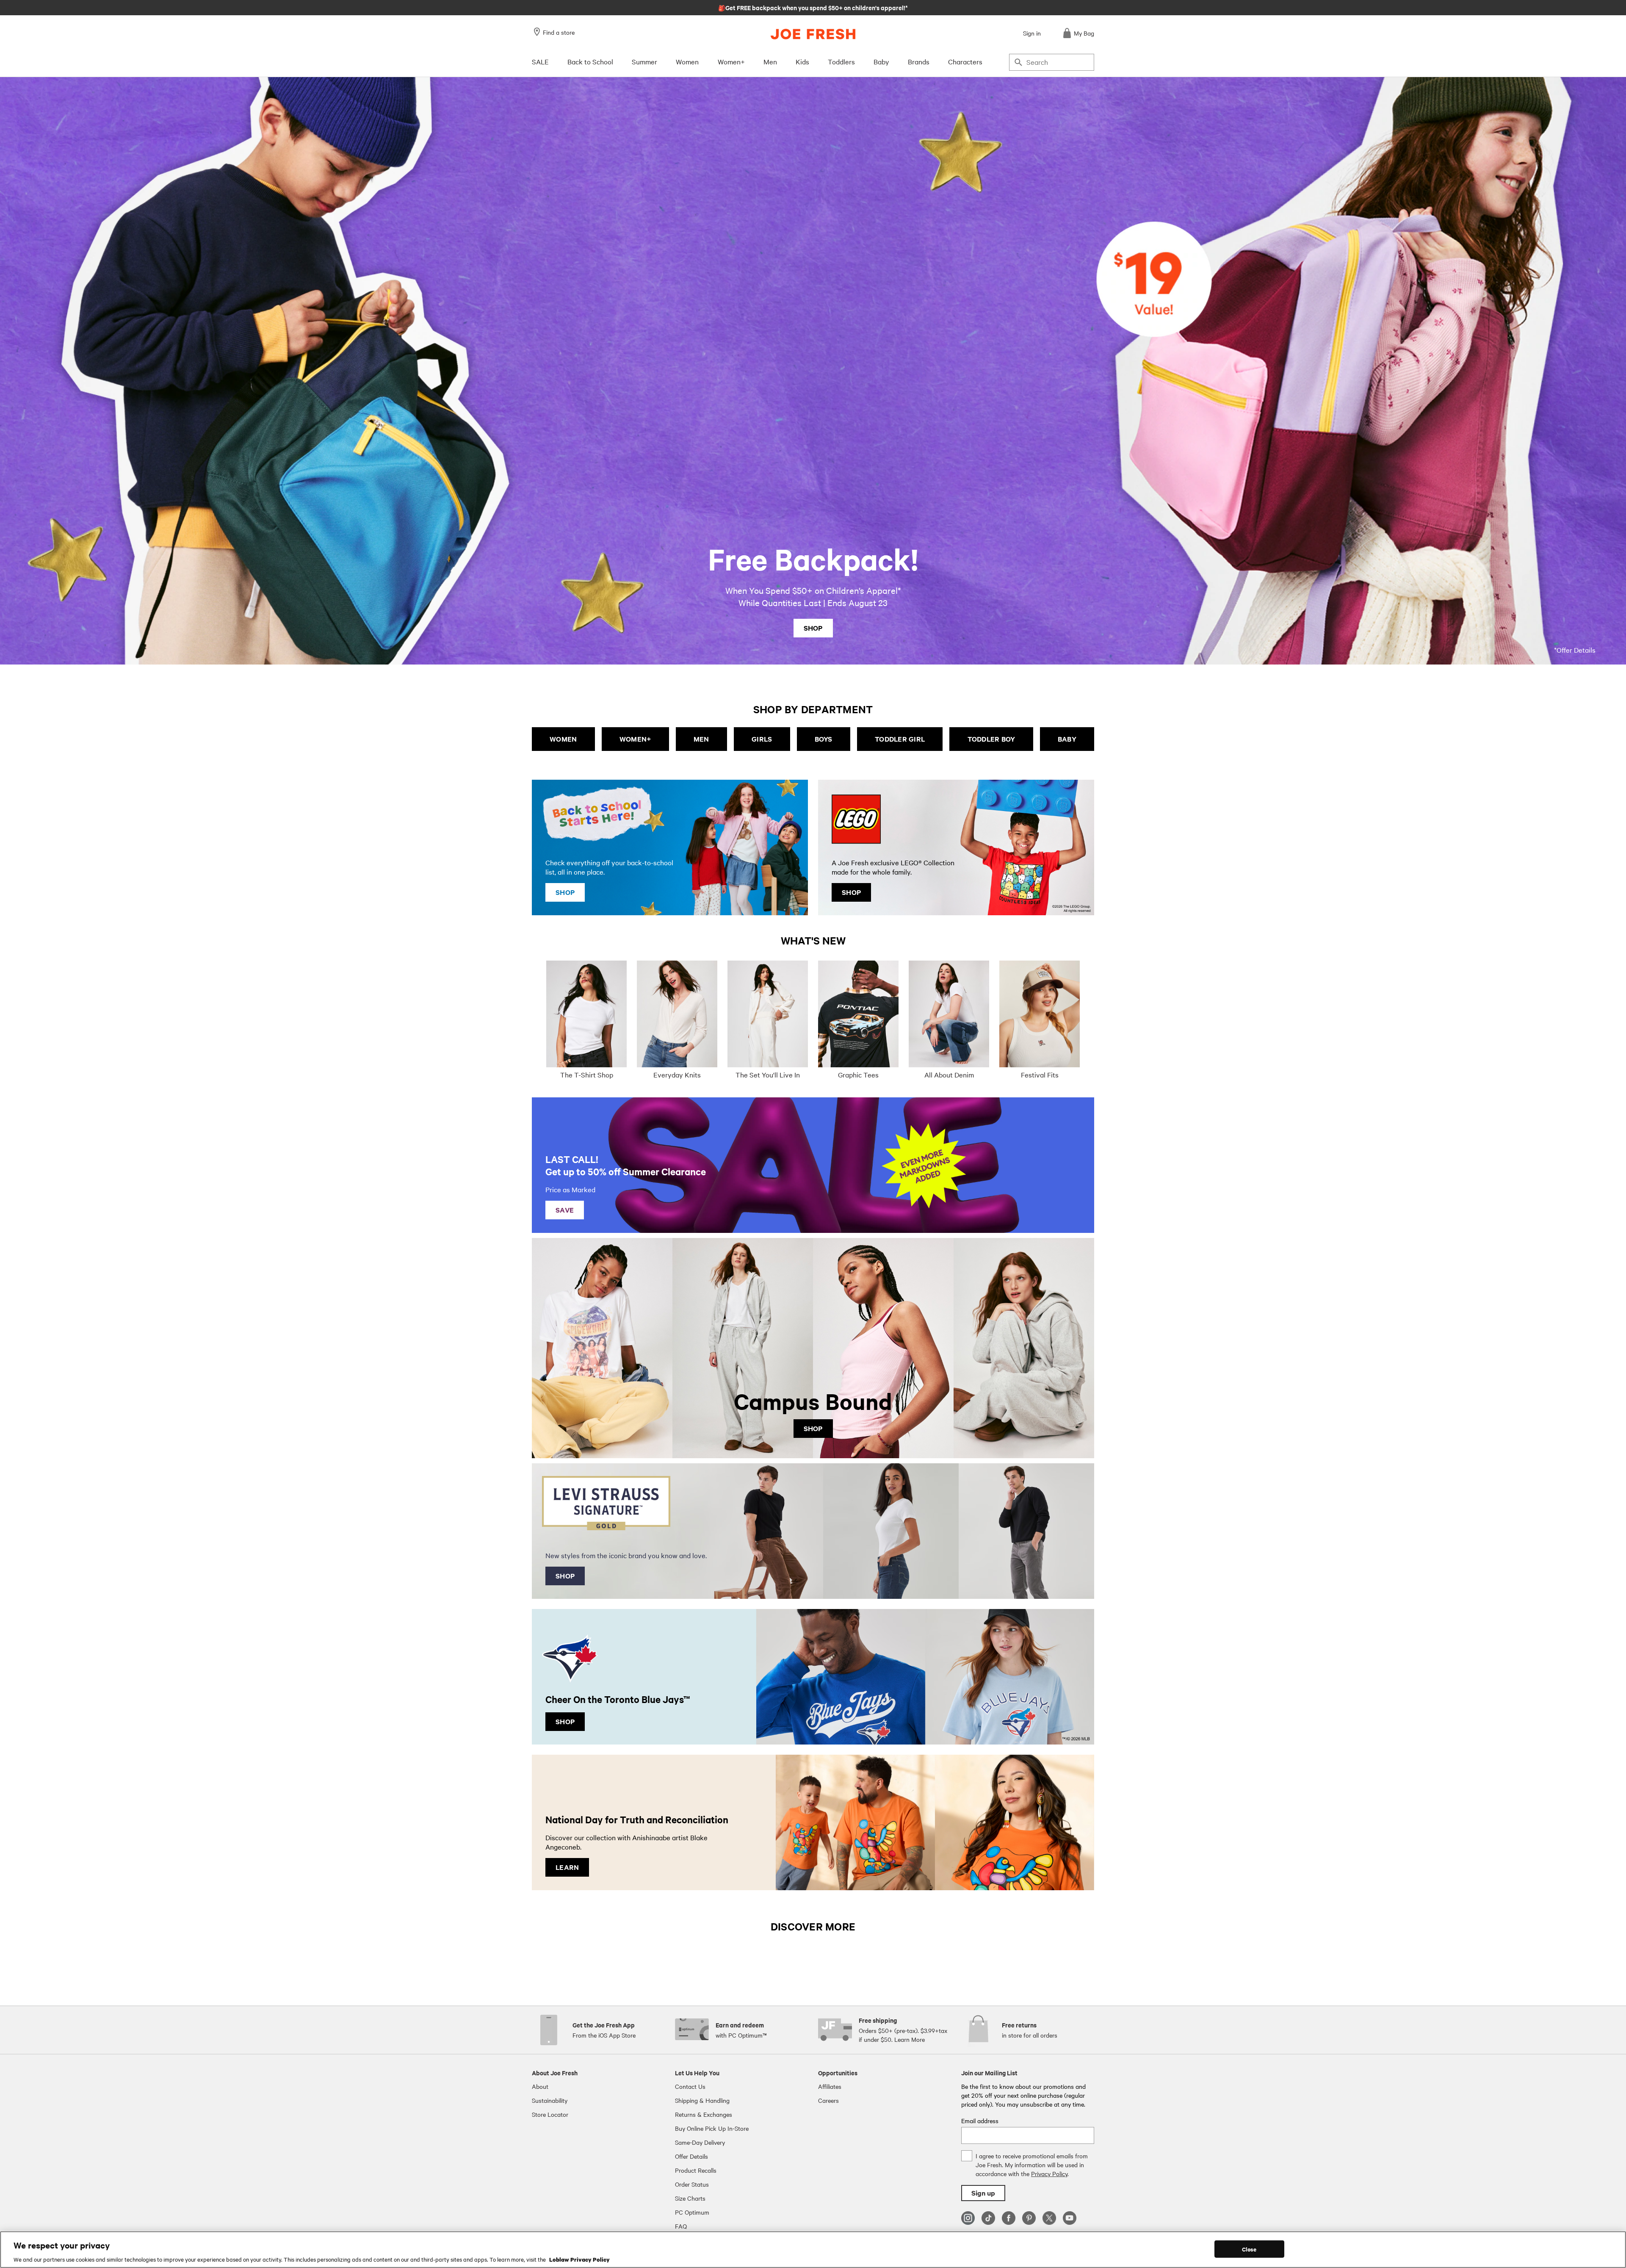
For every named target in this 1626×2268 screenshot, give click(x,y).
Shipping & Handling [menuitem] (702, 2100)
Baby (881, 61)
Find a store (559, 32)
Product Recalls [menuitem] (696, 2170)
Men (770, 61)
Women (687, 61)
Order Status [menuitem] (692, 2184)
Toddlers (841, 61)
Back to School (590, 61)
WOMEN (563, 739)
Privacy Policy (1049, 2174)
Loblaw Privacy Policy (579, 2259)
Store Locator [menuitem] (550, 2114)
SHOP (813, 628)
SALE (540, 61)
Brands (919, 61)
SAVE (565, 1210)
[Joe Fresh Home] (813, 34)
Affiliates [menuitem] (830, 2086)
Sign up (983, 2193)
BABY (1067, 739)
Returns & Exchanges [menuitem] (704, 2114)
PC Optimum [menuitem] (692, 2212)
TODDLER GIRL (900, 739)
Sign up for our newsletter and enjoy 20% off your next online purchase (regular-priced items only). (813, 7)
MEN (701, 739)
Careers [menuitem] (828, 2100)
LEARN (567, 1867)
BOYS (824, 739)
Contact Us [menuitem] (690, 2086)
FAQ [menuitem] (681, 2226)
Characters (965, 61)
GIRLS (762, 739)
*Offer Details (1575, 650)
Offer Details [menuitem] (691, 2156)
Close (1249, 2249)
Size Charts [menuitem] (690, 2198)
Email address (980, 2121)
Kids (802, 61)
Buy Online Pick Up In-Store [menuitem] (712, 2128)
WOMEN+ (635, 739)
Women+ (731, 61)
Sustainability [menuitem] (550, 2100)
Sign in (1032, 33)
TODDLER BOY (991, 739)
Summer (644, 61)
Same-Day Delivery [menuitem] (700, 2142)
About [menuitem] (540, 2086)
